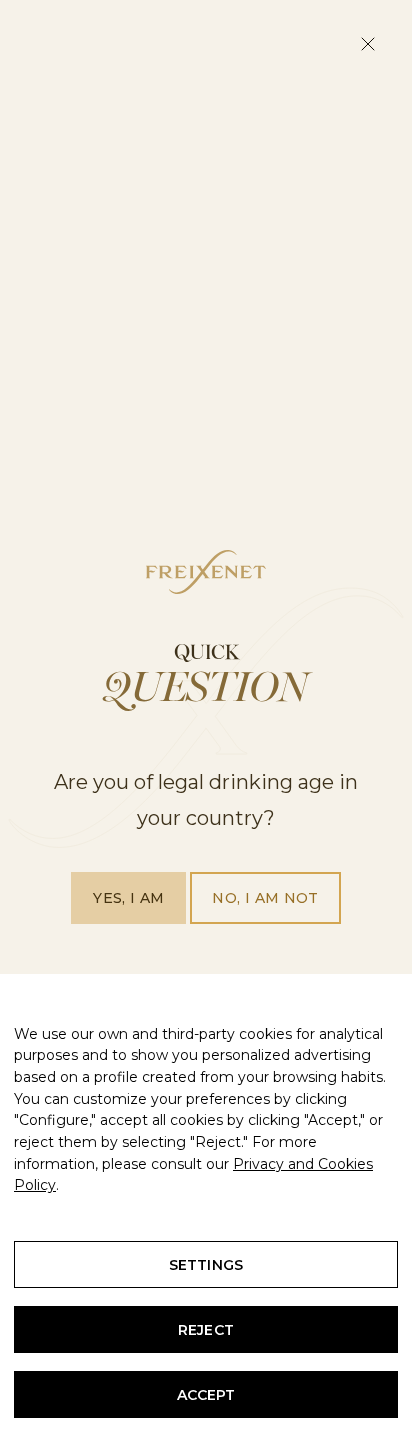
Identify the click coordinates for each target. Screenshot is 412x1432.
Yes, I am (128, 898)
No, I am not (265, 898)
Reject (206, 1330)
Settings (206, 1265)
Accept (206, 1395)
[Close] (368, 44)
